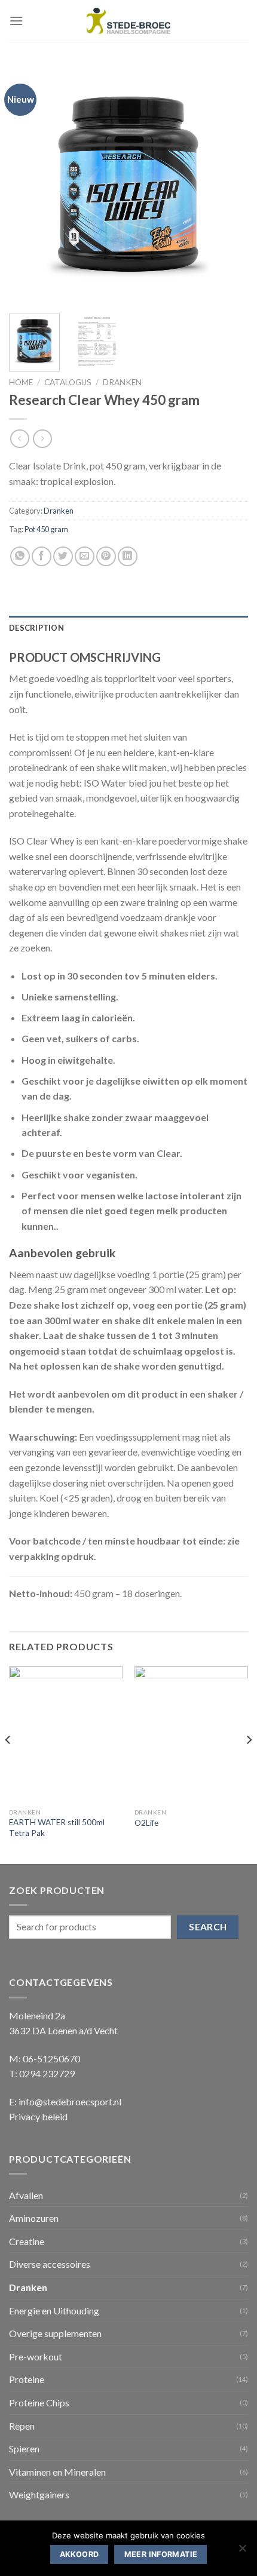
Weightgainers (39, 2494)
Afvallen (26, 2195)
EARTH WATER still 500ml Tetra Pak (57, 1828)
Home (21, 382)
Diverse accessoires (50, 2264)
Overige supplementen (55, 2333)
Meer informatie (161, 2554)
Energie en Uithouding (54, 2311)
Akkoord (79, 2554)
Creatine (27, 2241)
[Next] (228, 185)
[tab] (128, 628)
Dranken (122, 382)
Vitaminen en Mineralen (57, 2472)
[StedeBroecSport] (128, 21)
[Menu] (16, 21)
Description (36, 628)
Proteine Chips (39, 2402)
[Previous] (29, 185)
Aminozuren (34, 2218)
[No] (242, 2552)
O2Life (146, 1823)
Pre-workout (36, 2357)
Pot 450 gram (46, 529)
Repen (22, 2426)
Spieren (24, 2448)
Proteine (27, 2379)
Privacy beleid (38, 2116)
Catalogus (68, 382)
